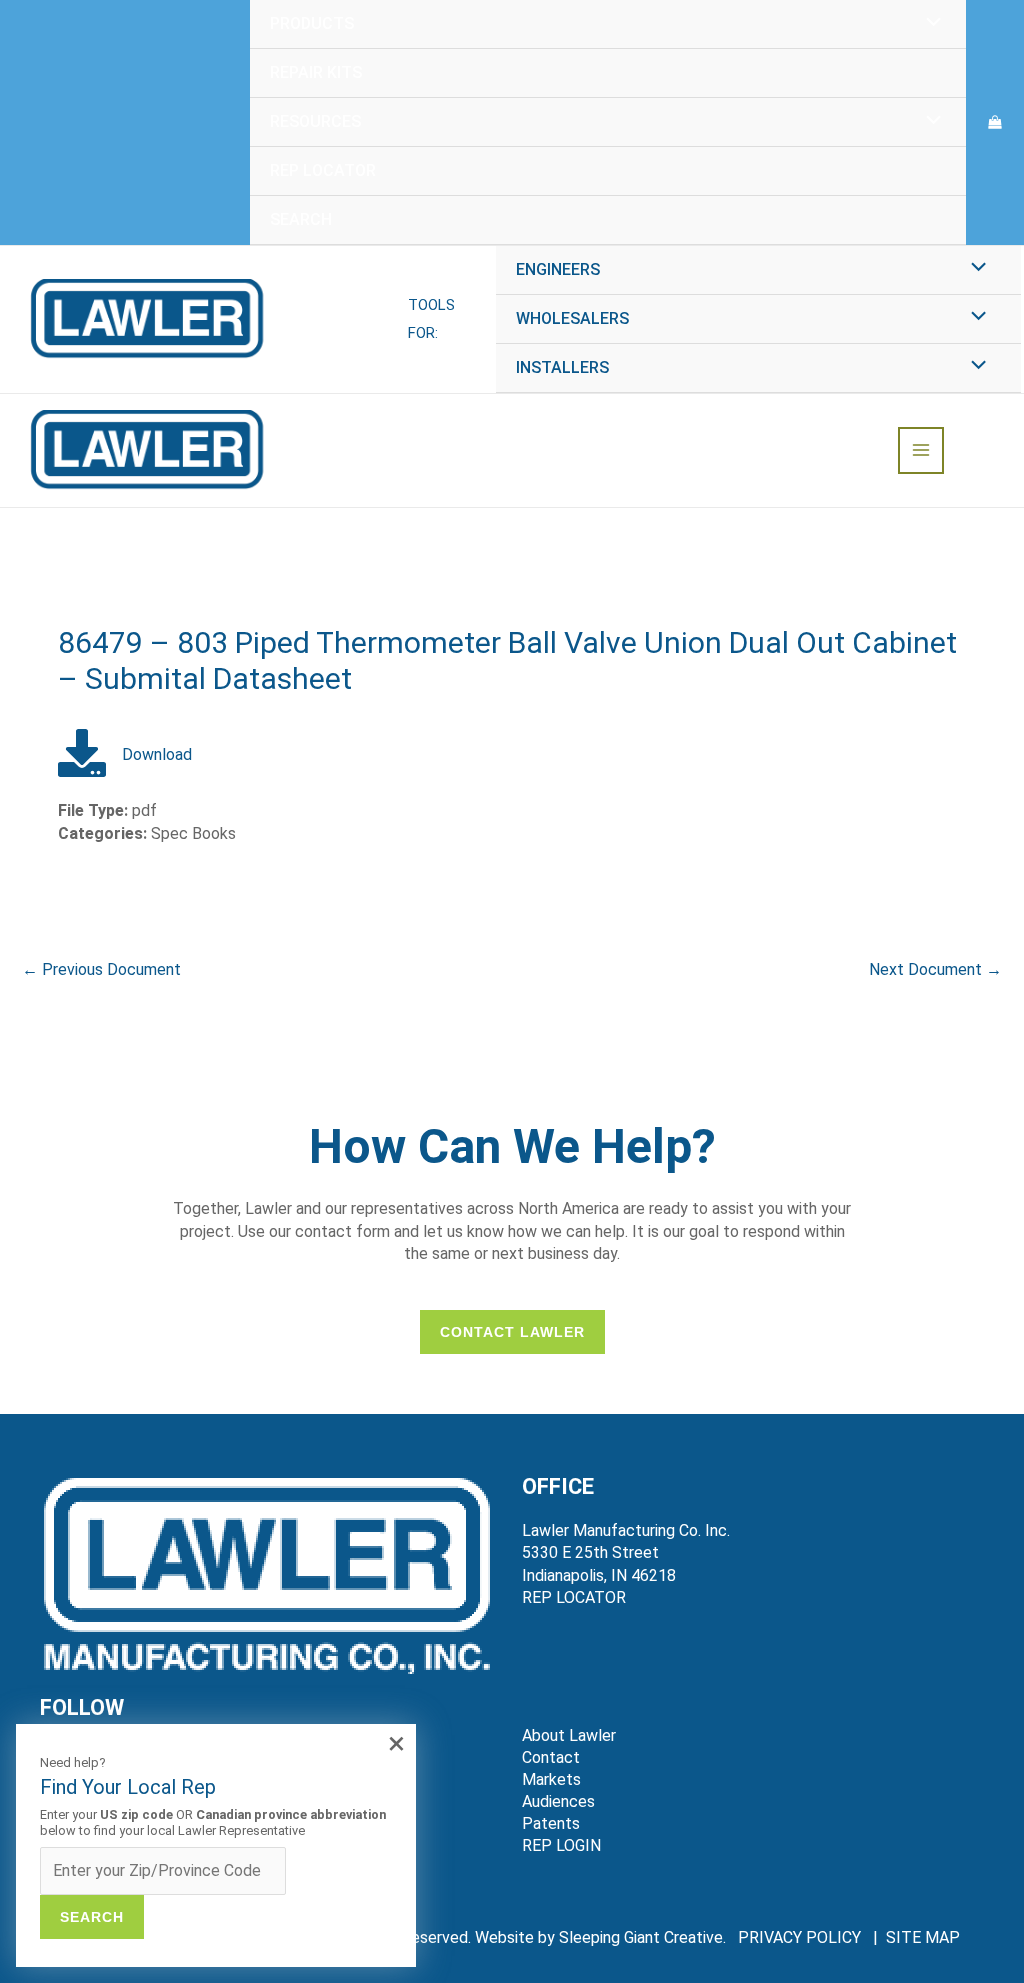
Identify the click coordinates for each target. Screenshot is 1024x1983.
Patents (551, 1823)
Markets (551, 1779)
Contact (551, 1757)
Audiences (558, 1801)
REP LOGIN (561, 1845)
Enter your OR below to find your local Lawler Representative (213, 1822)
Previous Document (101, 969)
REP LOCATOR (574, 1597)
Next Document (935, 969)
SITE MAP (923, 1937)
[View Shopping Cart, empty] (995, 122)
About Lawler (569, 1735)
